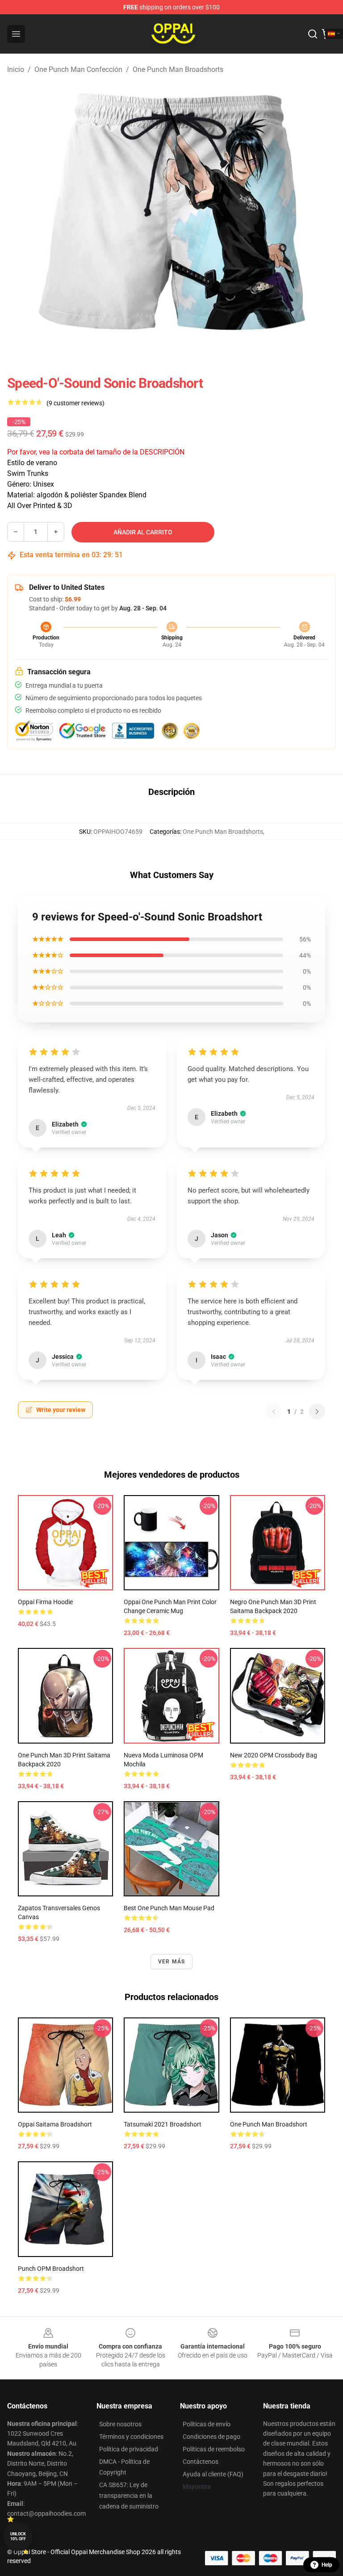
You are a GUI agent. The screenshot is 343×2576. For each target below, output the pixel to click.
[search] (313, 34)
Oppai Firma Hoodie (45, 1602)
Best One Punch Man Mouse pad (169, 1908)
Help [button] (327, 2565)
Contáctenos (201, 2462)
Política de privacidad (129, 2449)
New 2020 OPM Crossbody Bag (274, 1755)
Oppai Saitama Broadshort (55, 2124)
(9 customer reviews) (75, 403)
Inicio (16, 69)
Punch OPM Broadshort (51, 2269)
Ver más (171, 1962)
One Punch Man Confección (78, 69)
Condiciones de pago (211, 2437)
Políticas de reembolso (214, 2449)
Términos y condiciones (131, 2437)
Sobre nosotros (120, 2424)
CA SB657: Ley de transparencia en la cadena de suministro (129, 2496)
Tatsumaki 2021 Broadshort (163, 2124)
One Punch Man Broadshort (269, 2124)
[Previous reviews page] (274, 1412)
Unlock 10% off (18, 2536)
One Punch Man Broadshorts (178, 69)
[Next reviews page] (317, 1412)
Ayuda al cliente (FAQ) (213, 2474)
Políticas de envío (207, 2424)
